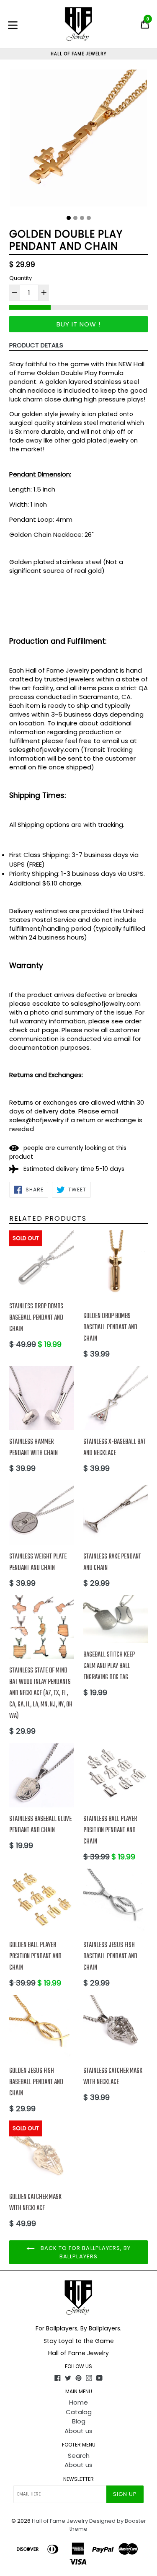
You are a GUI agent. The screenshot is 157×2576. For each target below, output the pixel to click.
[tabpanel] (78, 140)
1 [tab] (69, 218)
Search (79, 2456)
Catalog (79, 2412)
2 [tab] (75, 218)
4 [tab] (89, 218)
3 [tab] (82, 218)
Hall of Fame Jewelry (60, 2521)
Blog (79, 2421)
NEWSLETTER (78, 2479)
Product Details (36, 345)
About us (78, 2431)
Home (78, 2402)
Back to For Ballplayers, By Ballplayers (85, 2252)
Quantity (21, 278)
